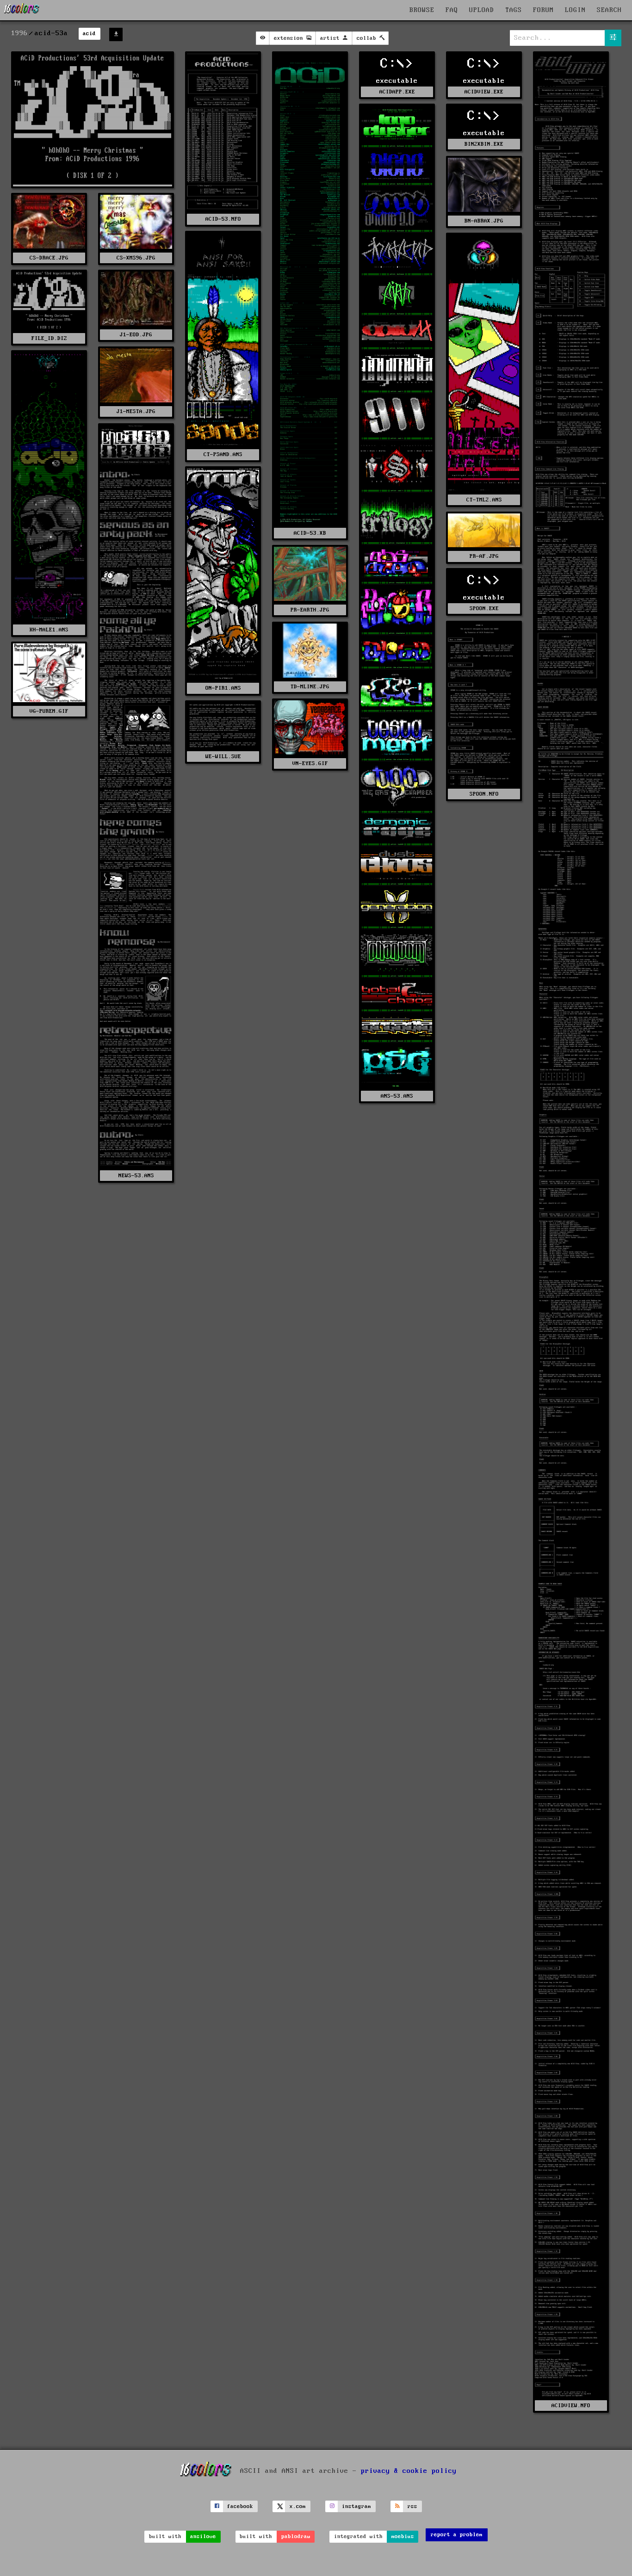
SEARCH (609, 10)
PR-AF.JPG (484, 556)
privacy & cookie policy (409, 2471)
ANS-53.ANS (397, 1096)
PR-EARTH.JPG (310, 610)
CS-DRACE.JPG (49, 258)
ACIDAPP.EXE (397, 92)
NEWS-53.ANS (136, 1176)
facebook (240, 2506)
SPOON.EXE (484, 608)
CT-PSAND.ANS (223, 454)
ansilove (203, 2536)
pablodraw (296, 2536)
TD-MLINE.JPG (310, 687)
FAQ (452, 10)
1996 (19, 33)
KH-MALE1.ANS (49, 630)
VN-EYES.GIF (310, 763)
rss (412, 2506)
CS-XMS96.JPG (136, 258)
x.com (298, 2506)
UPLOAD (482, 10)
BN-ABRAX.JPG (484, 221)
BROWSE (422, 10)
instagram (356, 2506)
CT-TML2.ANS (484, 500)
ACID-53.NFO (223, 219)
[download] (116, 34)
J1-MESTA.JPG (136, 411)
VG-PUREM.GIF (49, 711)
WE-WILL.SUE (223, 757)
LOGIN (575, 10)
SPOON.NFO (484, 794)
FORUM (543, 10)
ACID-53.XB (310, 533)
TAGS (514, 10)
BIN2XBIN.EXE (484, 144)
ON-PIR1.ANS (223, 688)
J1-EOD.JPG (136, 335)
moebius (403, 2536)
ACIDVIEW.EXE (484, 92)
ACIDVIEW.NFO (571, 2406)
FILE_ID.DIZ (49, 338)
